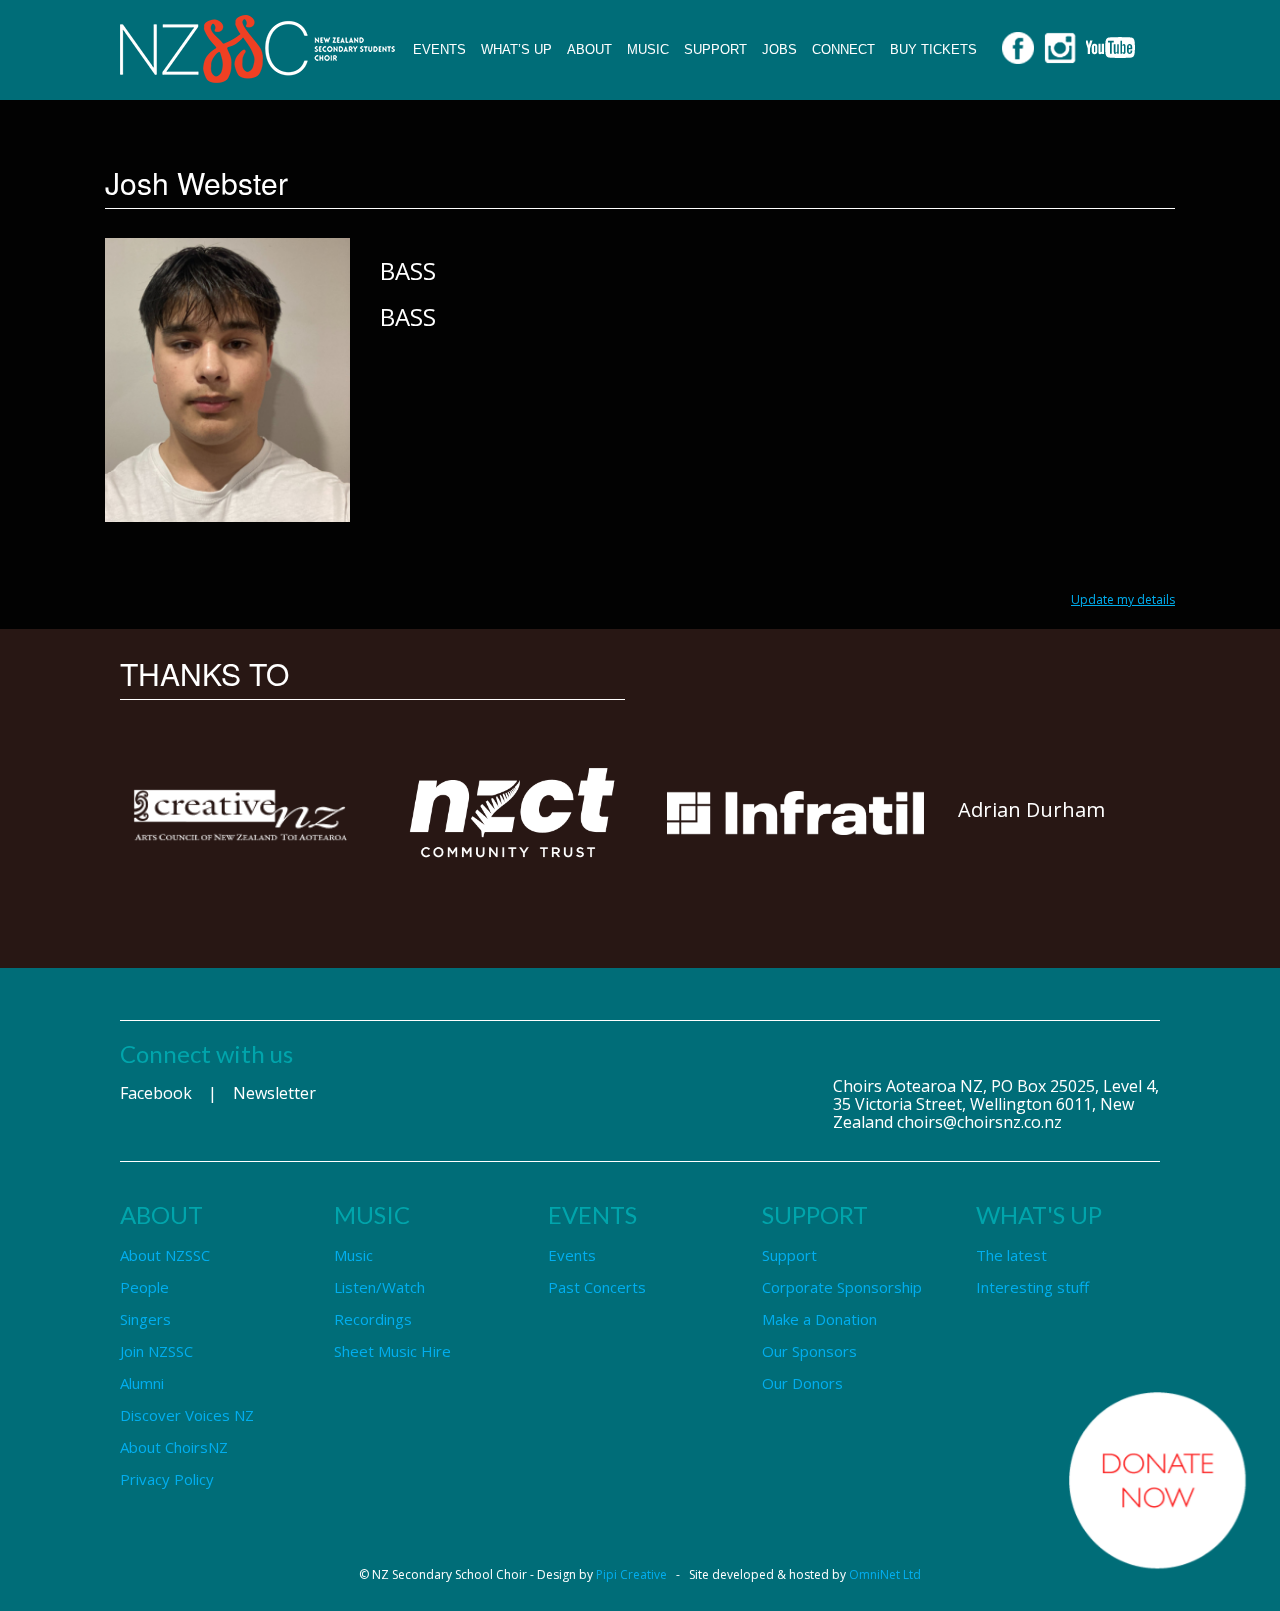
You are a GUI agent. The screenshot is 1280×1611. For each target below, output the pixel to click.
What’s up (516, 49)
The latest (1011, 1255)
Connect (843, 49)
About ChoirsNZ (174, 1447)
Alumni (142, 1383)
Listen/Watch (379, 1287)
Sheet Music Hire (392, 1351)
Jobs (779, 49)
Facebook (156, 1093)
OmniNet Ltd (885, 1574)
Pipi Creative (631, 1574)
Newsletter (274, 1093)
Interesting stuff (1032, 1287)
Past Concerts (597, 1287)
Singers (145, 1319)
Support (715, 49)
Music (648, 49)
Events (439, 49)
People (144, 1287)
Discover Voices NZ (187, 1415)
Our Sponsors (809, 1351)
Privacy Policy (167, 1479)
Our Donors (802, 1383)
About (589, 49)
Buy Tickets (933, 49)
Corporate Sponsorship (842, 1287)
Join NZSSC (156, 1351)
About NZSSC (165, 1255)
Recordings (373, 1319)
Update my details (1123, 599)
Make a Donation (819, 1319)
